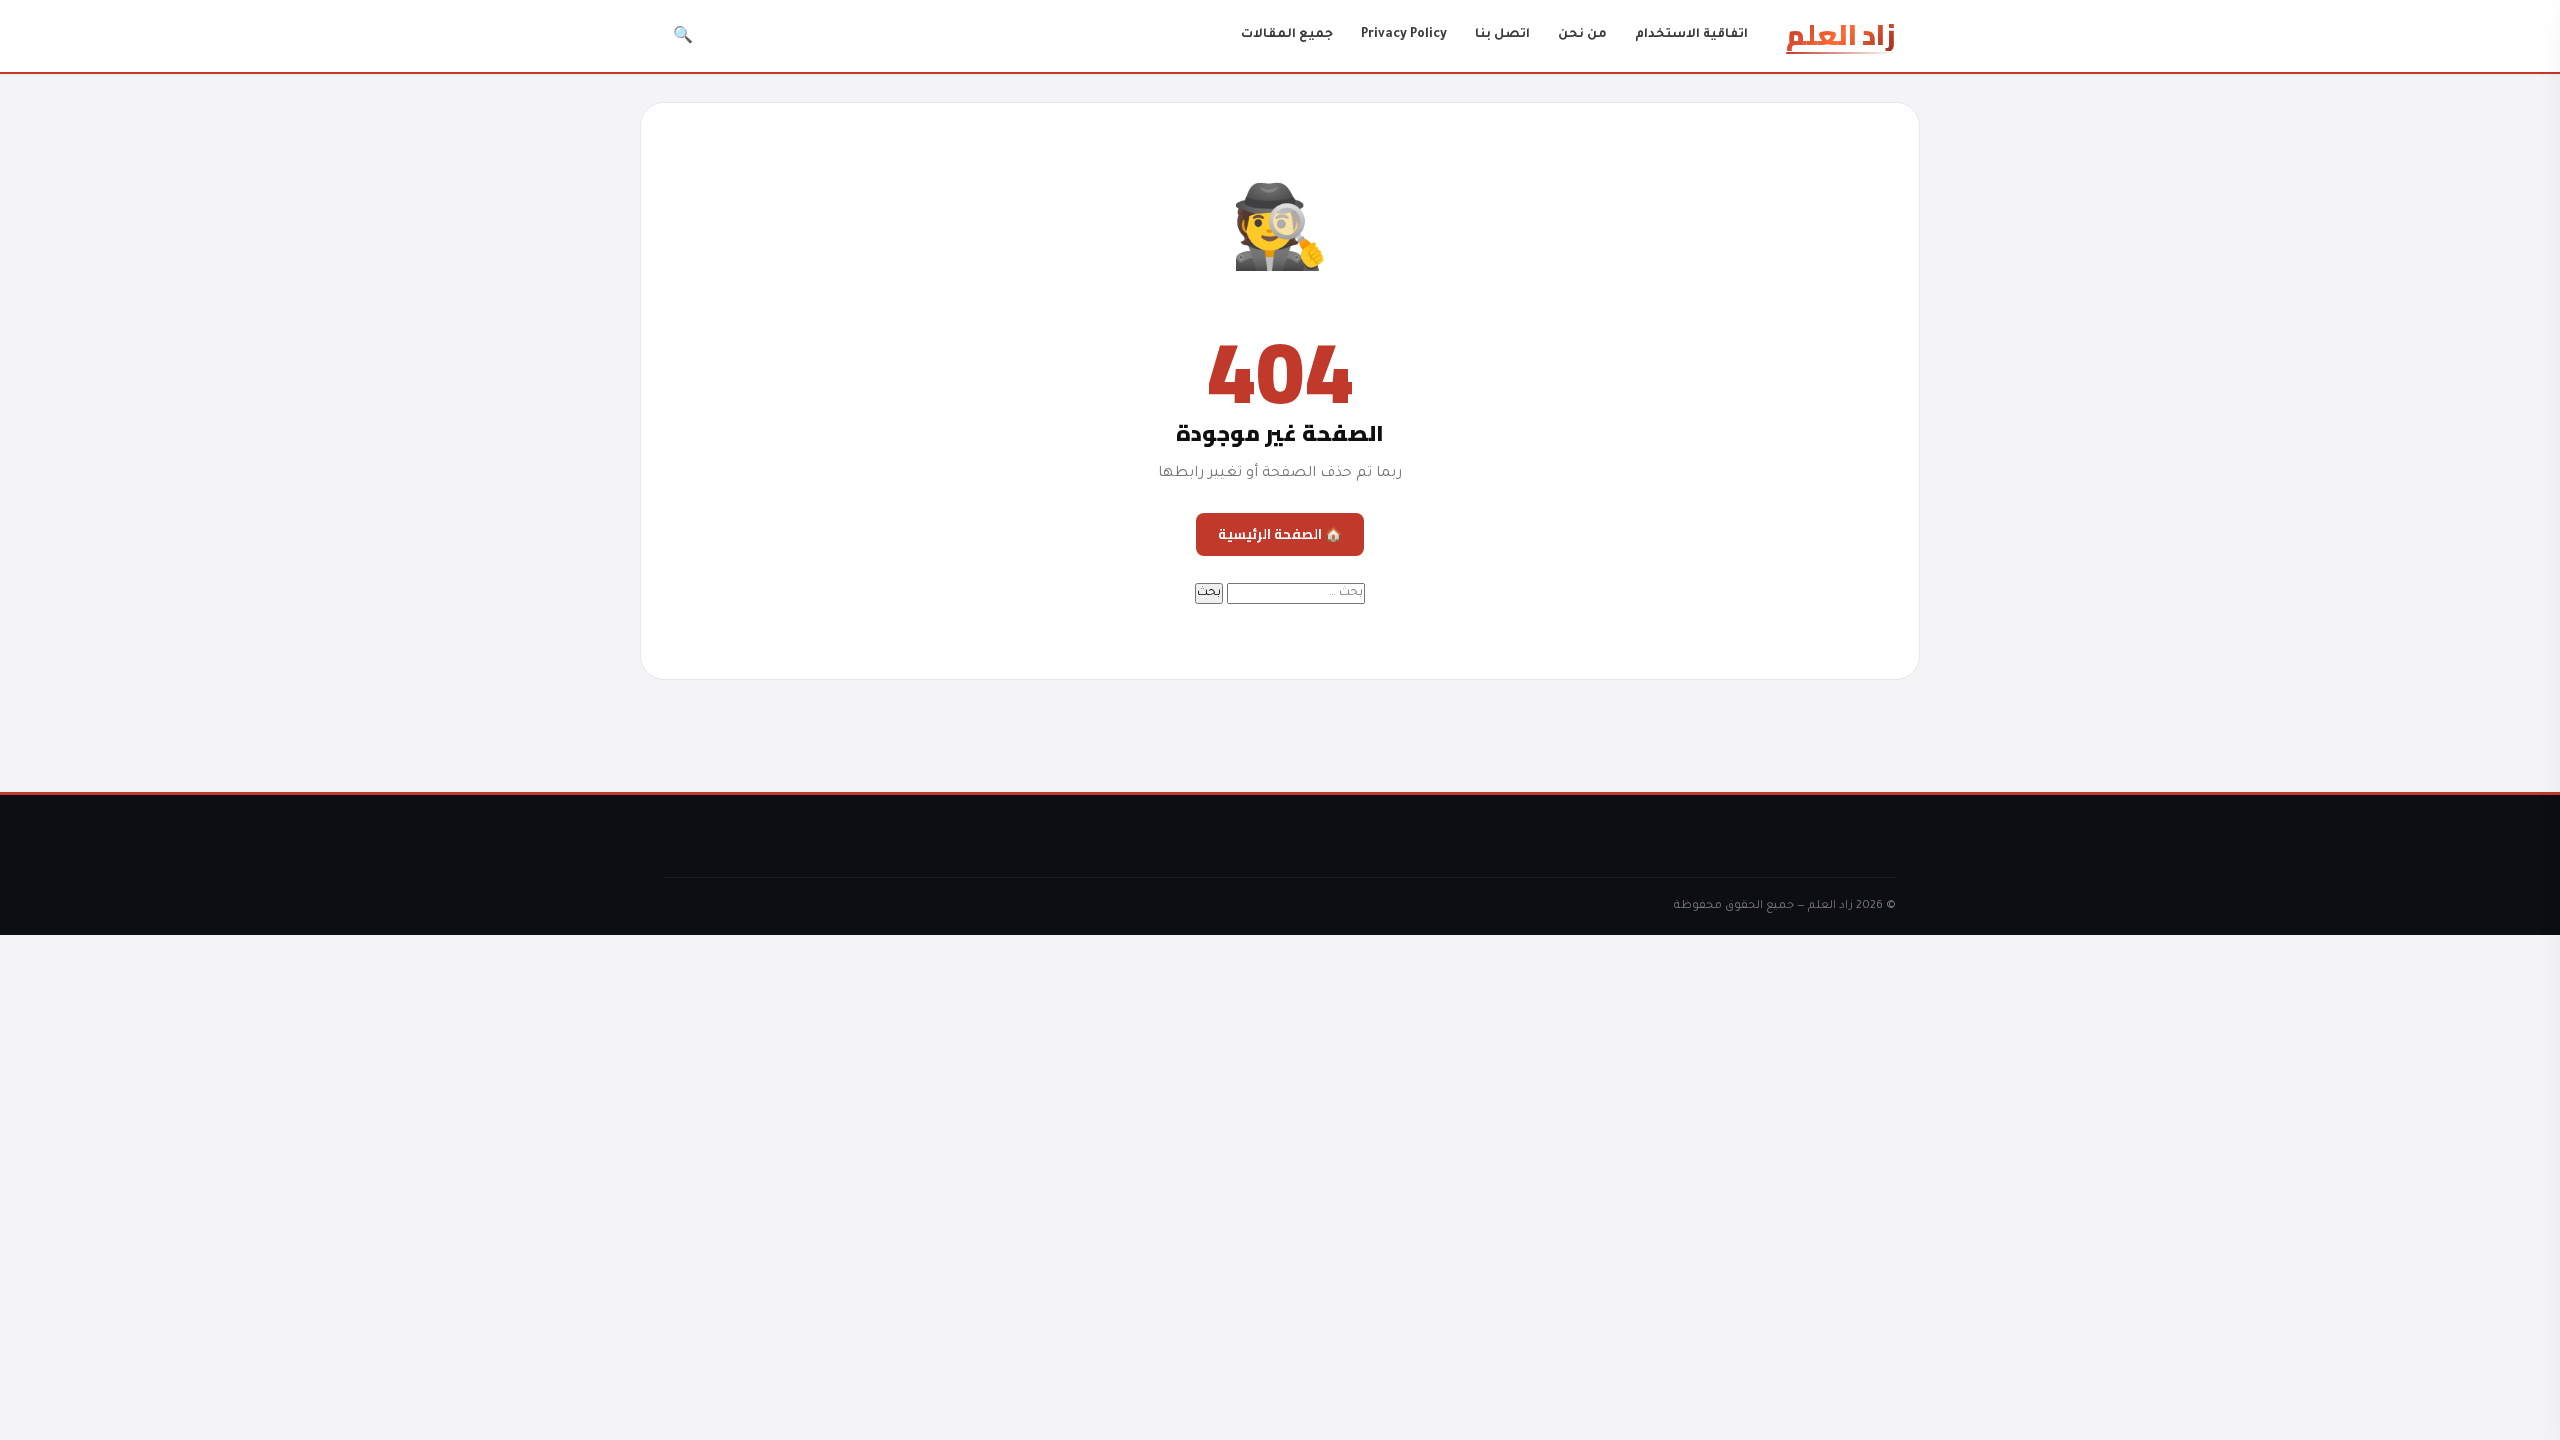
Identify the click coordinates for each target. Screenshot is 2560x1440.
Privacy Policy (1404, 35)
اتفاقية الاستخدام (1691, 35)
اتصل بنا (1502, 35)
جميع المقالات (1287, 35)
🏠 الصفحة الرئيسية (1280, 534)
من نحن (1582, 35)
